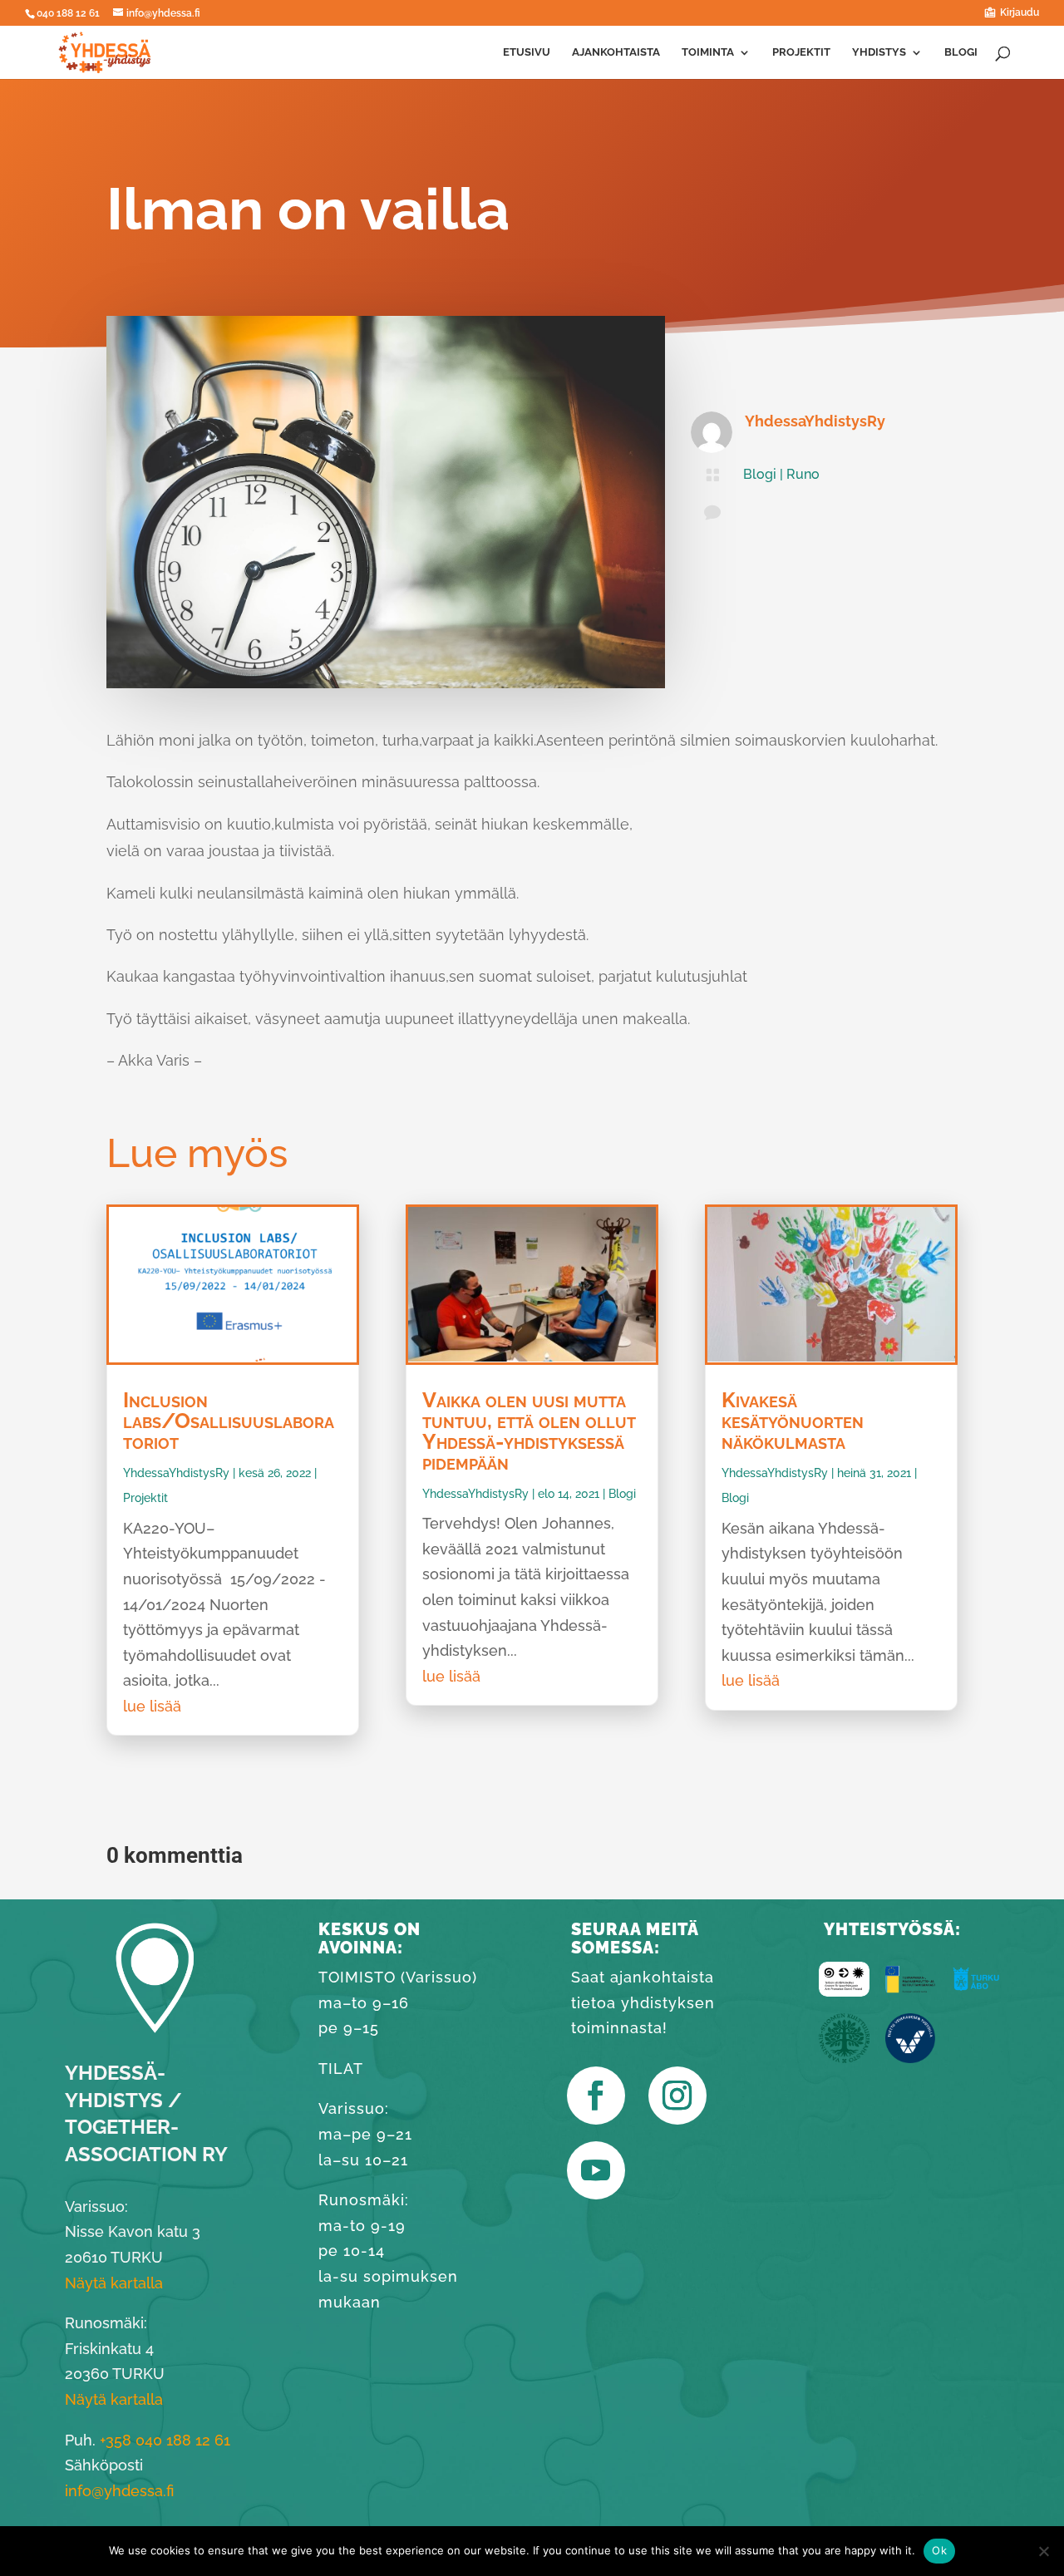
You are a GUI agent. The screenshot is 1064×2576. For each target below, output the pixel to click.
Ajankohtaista (616, 52)
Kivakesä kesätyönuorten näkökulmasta (793, 1420)
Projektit (801, 52)
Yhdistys (879, 52)
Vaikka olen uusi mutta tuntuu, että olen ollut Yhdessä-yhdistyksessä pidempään (529, 1430)
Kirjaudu (1020, 13)
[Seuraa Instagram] (677, 2096)
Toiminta (708, 52)
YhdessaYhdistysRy (815, 421)
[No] (1043, 2551)
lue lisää (152, 1705)
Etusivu (527, 52)
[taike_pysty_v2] (844, 1991)
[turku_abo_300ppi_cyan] (976, 1991)
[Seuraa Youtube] (596, 2170)
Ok (939, 2550)
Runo (803, 474)
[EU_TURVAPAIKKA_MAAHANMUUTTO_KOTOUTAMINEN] (910, 1991)
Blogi (961, 52)
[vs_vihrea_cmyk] (844, 2058)
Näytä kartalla (114, 2399)
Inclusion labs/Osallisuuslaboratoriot (229, 1420)
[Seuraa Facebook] (596, 2096)
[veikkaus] (910, 2058)
